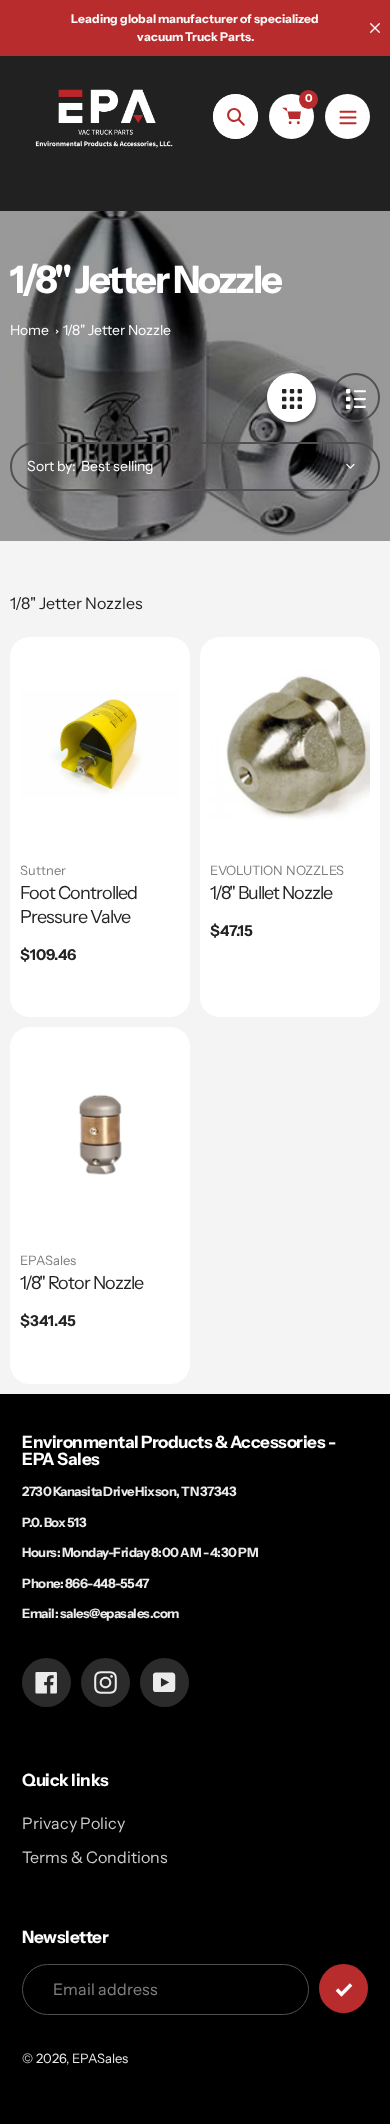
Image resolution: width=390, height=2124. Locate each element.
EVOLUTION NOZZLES (277, 870)
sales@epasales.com (119, 1613)
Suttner (43, 870)
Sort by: (51, 466)
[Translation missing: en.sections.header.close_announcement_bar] (375, 28)
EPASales (48, 1260)
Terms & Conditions (95, 1857)
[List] (355, 397)
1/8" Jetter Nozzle (117, 330)
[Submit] (343, 1988)
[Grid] (291, 397)
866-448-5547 (107, 1583)
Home (29, 330)
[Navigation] (347, 116)
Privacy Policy (73, 1823)
